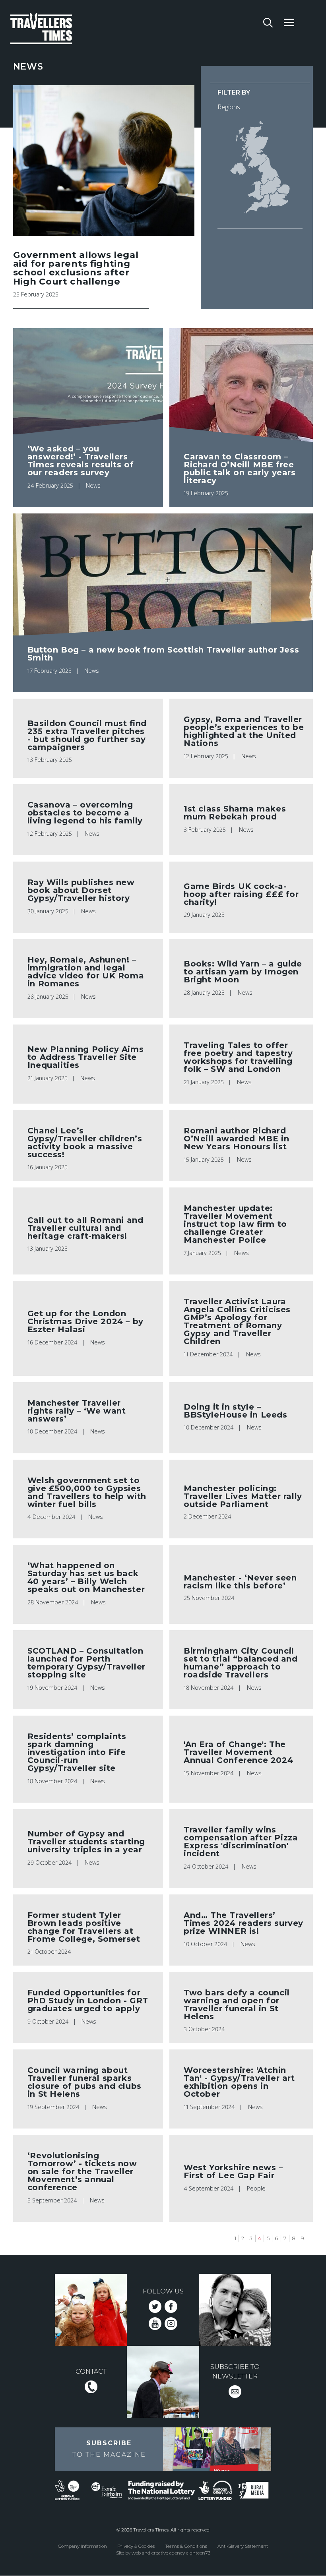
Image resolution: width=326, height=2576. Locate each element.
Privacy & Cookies (136, 2546)
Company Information (82, 2546)
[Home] (65, 30)
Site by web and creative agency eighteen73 (163, 2553)
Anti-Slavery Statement (243, 2546)
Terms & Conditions (186, 2546)
